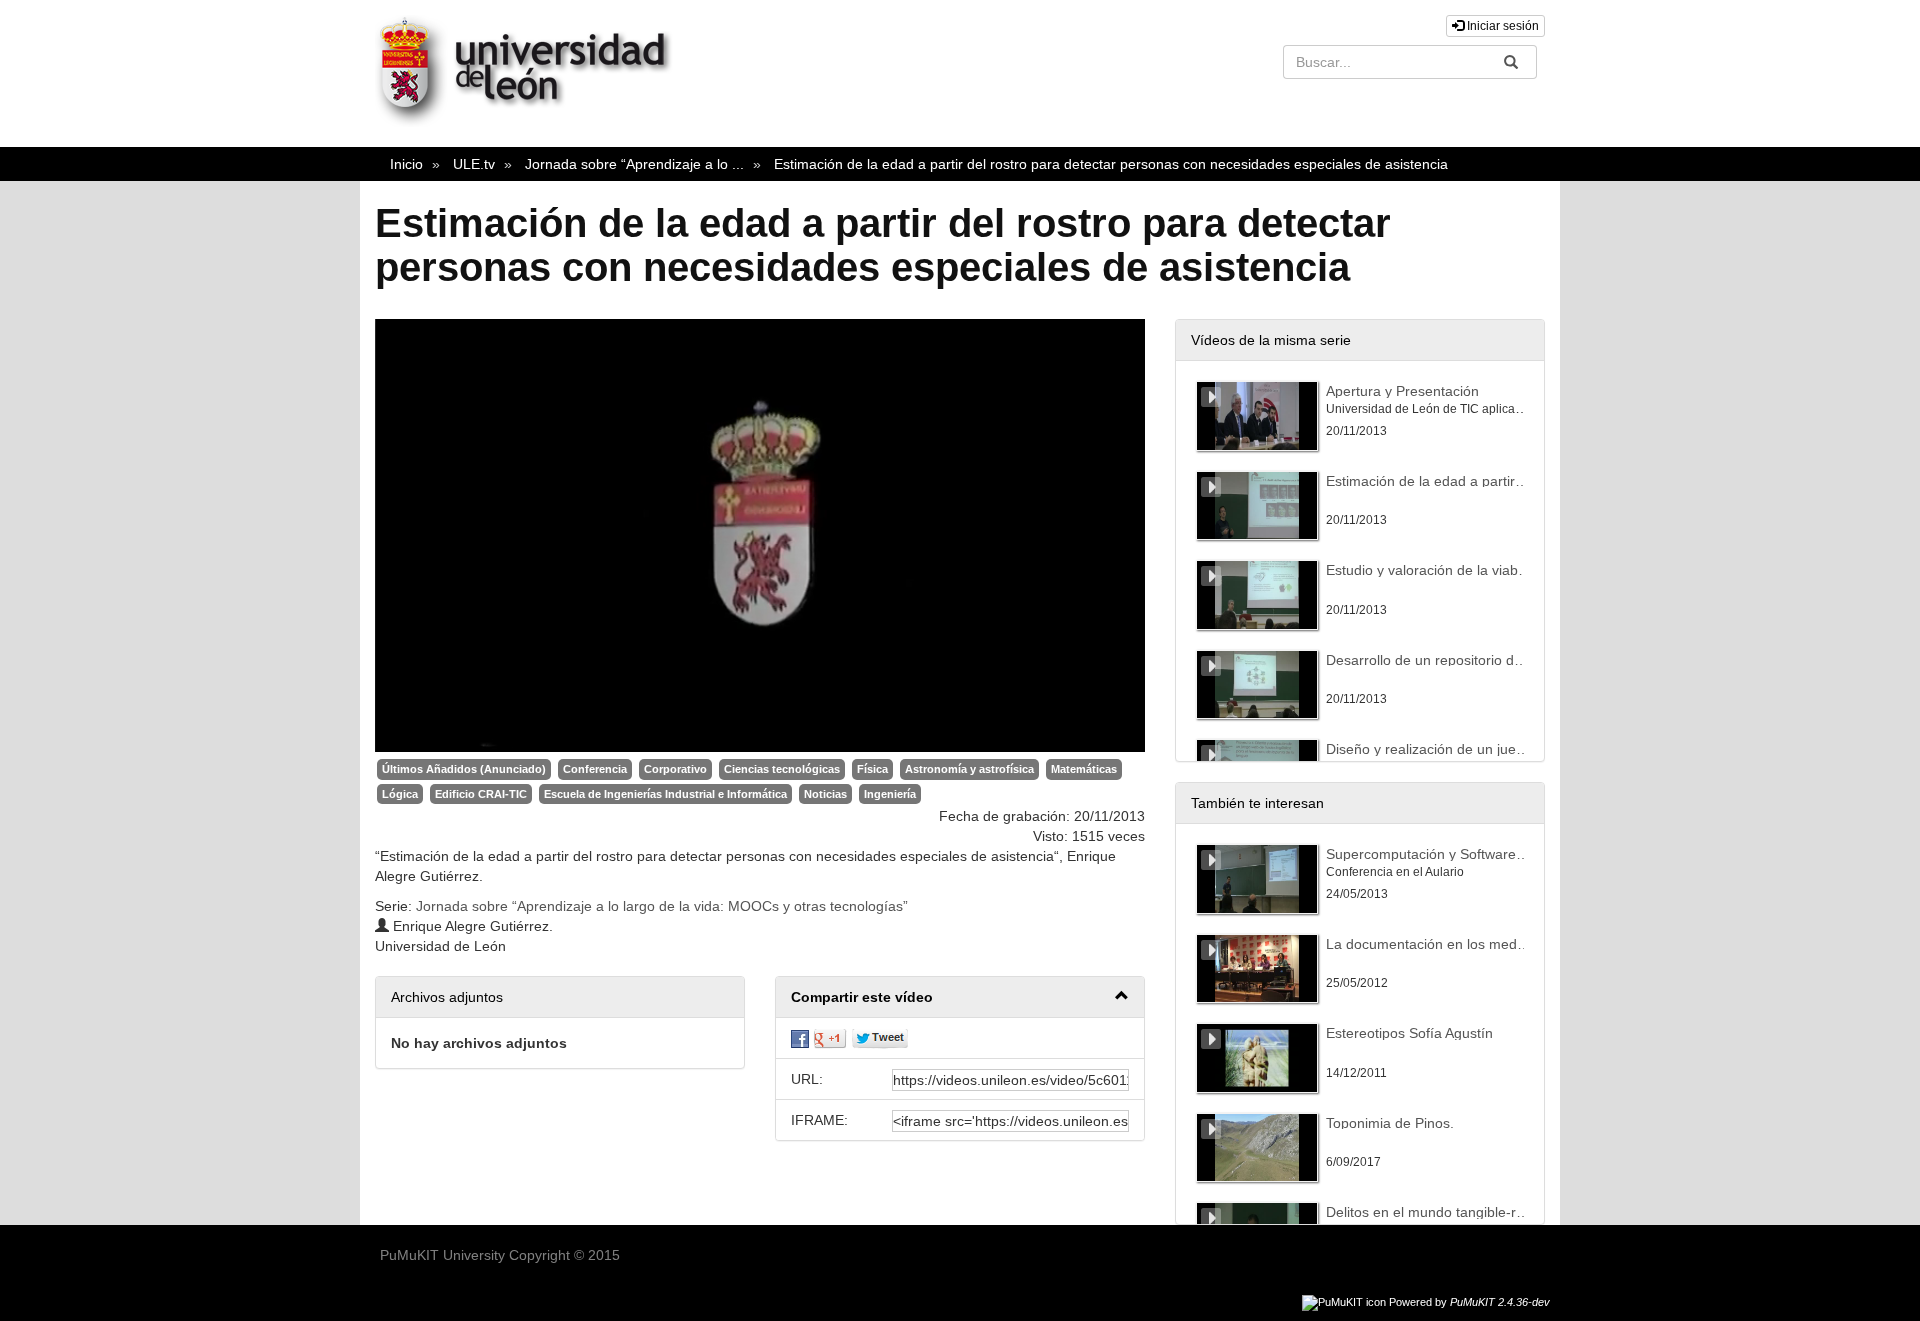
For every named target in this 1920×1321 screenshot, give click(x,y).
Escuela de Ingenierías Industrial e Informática (665, 794)
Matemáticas (1084, 769)
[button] (960, 997)
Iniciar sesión (1501, 26)
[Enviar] (1511, 62)
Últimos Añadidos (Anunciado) (464, 769)
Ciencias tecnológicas (782, 769)
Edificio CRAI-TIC (481, 794)
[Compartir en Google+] (830, 1038)
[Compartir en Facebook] (800, 1038)
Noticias (825, 794)
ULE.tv (474, 164)
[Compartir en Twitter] (880, 1038)
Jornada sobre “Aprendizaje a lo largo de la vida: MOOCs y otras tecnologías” (662, 906)
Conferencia (595, 769)
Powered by (1469, 1302)
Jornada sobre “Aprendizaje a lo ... (634, 164)
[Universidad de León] (533, 122)
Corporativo (675, 769)
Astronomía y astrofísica (969, 769)
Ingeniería (890, 794)
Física (872, 769)
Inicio (406, 164)
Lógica (400, 794)
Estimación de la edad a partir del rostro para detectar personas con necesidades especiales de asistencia (1111, 164)
